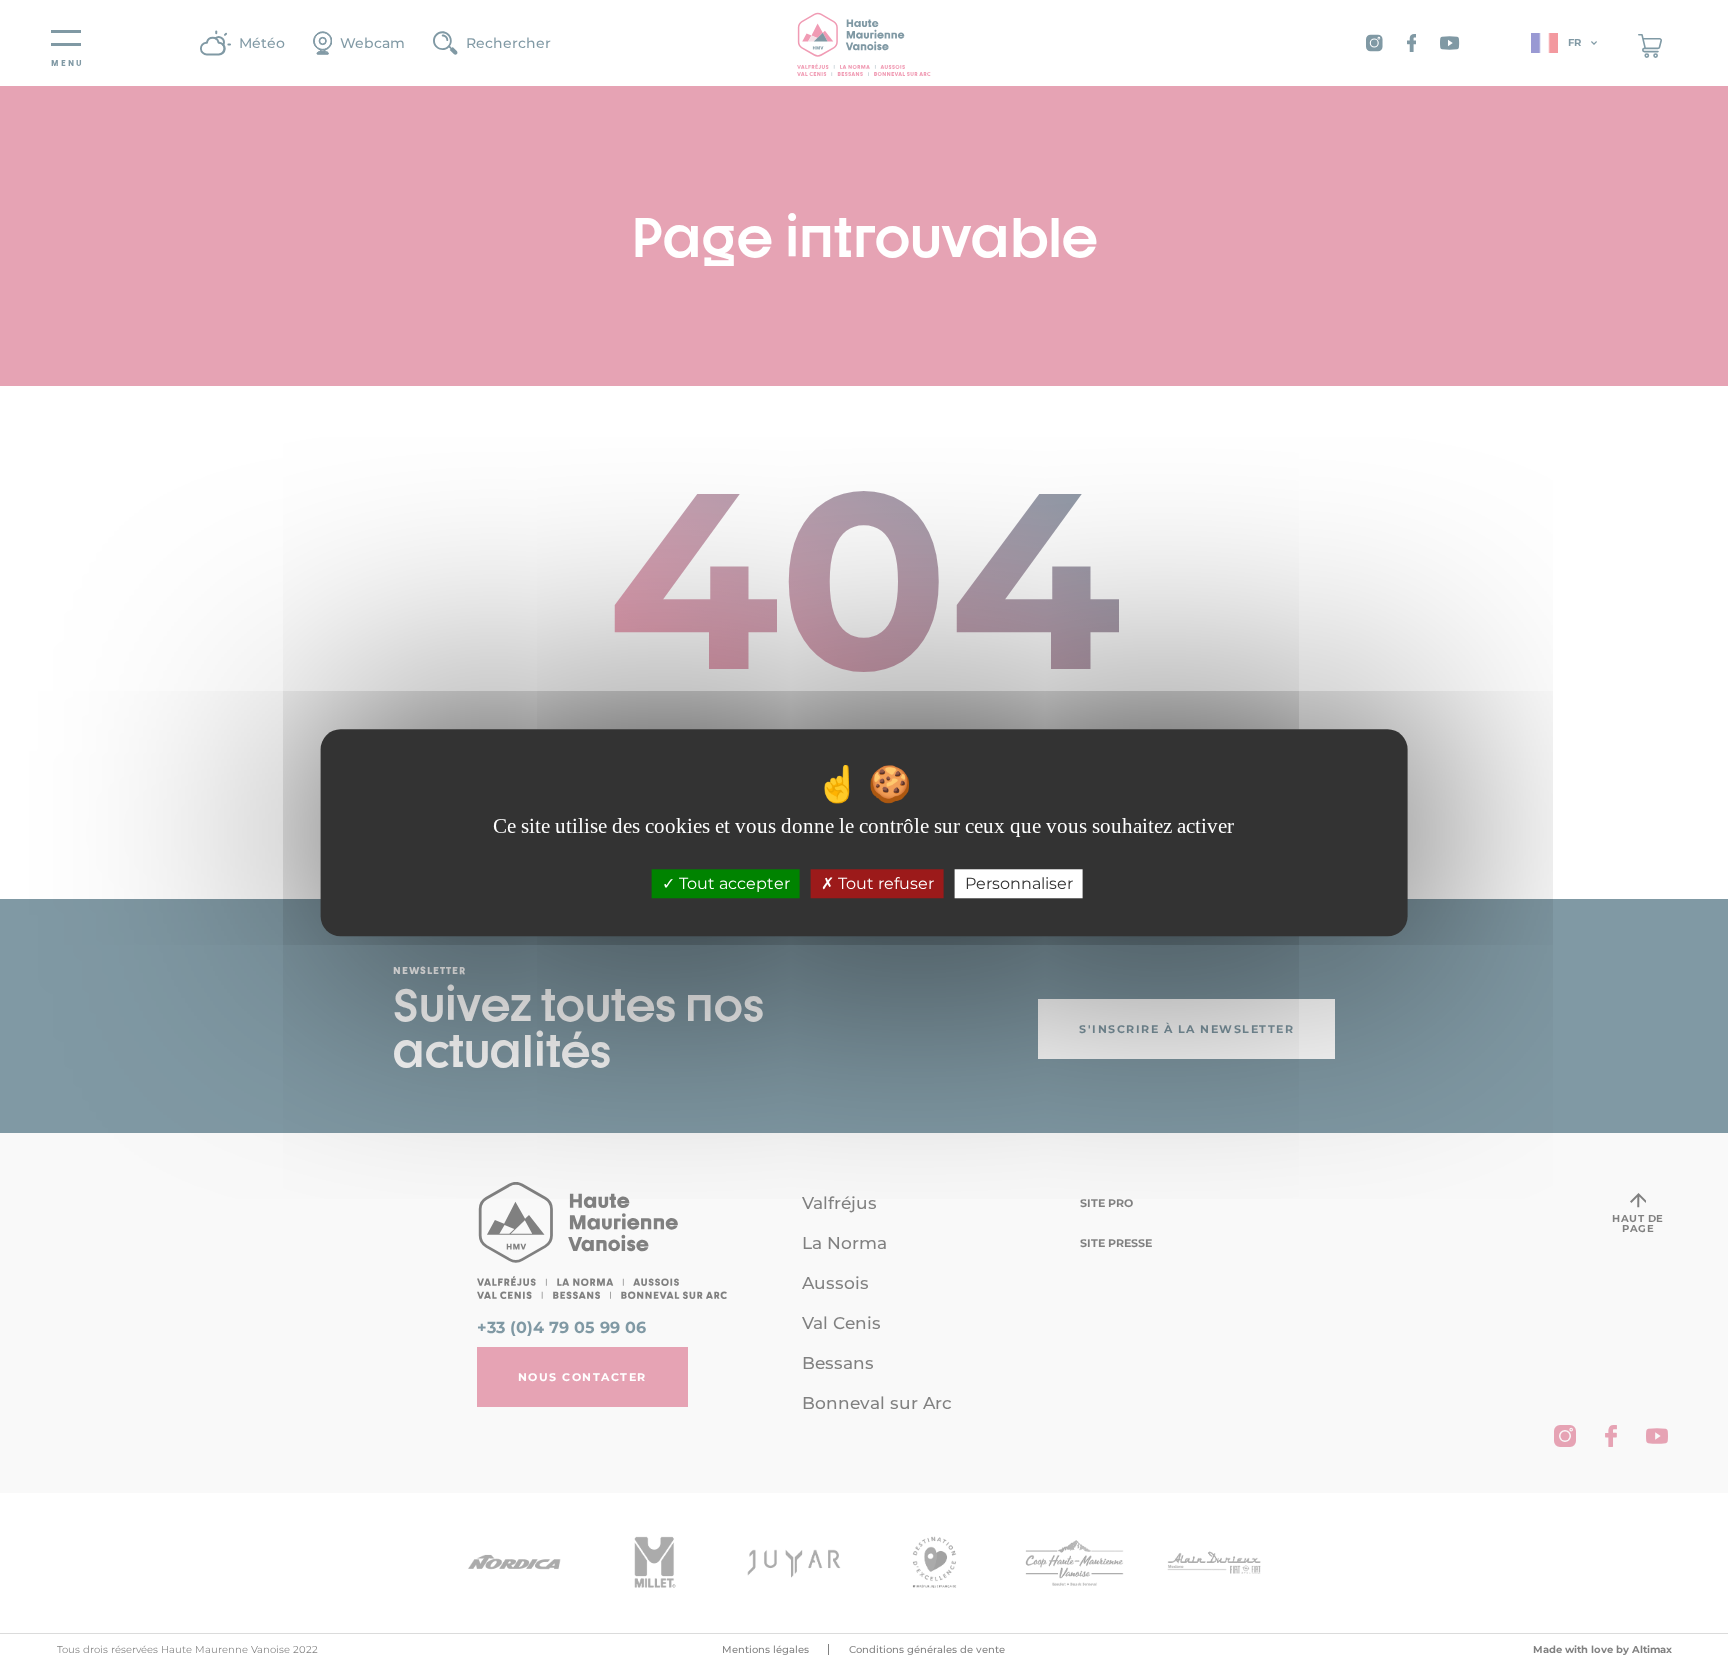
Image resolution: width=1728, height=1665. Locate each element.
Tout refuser (884, 883)
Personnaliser (1019, 883)
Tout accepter (732, 883)
